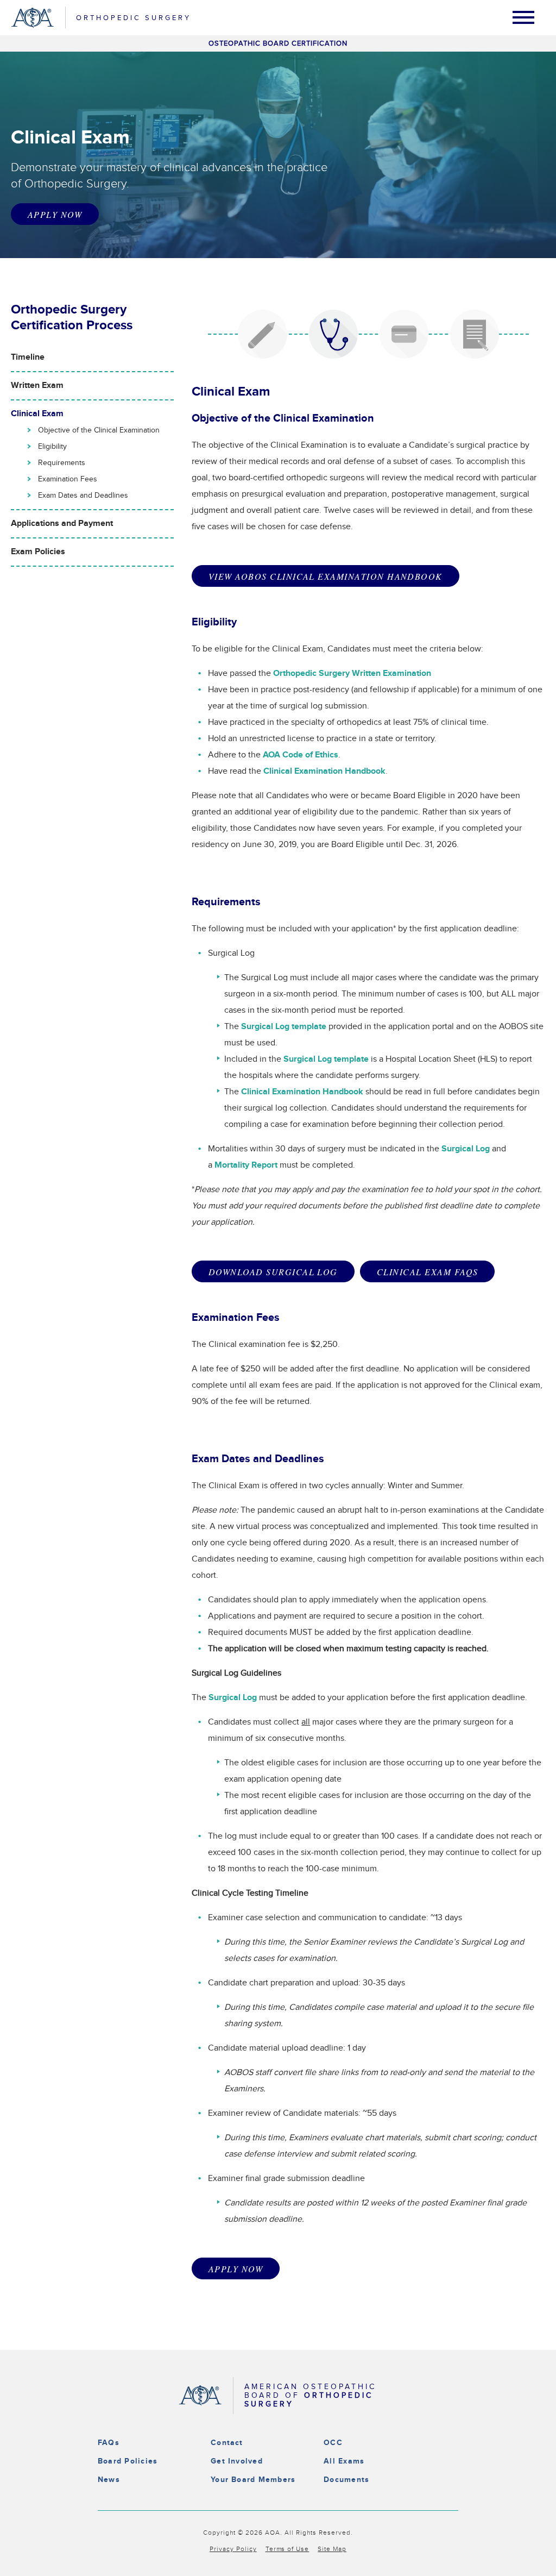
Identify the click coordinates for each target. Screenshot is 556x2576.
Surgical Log (466, 1149)
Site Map (332, 2549)
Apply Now (55, 214)
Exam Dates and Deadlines (83, 496)
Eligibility (52, 447)
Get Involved (237, 2461)
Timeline (28, 357)
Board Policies (128, 2461)
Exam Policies (38, 552)
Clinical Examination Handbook (324, 771)
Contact (227, 2443)
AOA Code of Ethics (301, 755)
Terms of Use (288, 2549)
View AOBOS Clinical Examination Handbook (326, 576)
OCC (333, 2443)
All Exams (344, 2461)
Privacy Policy (233, 2549)
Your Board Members (253, 2480)
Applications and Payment (62, 524)
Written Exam (37, 386)
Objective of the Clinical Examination (99, 430)
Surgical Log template (284, 1027)
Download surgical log (273, 1272)
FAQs (109, 2443)
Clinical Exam (37, 414)
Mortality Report (246, 1165)
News (109, 2480)
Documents (346, 2480)
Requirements (62, 463)
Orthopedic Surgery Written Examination (352, 673)
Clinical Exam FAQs (427, 1272)
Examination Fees (68, 479)
